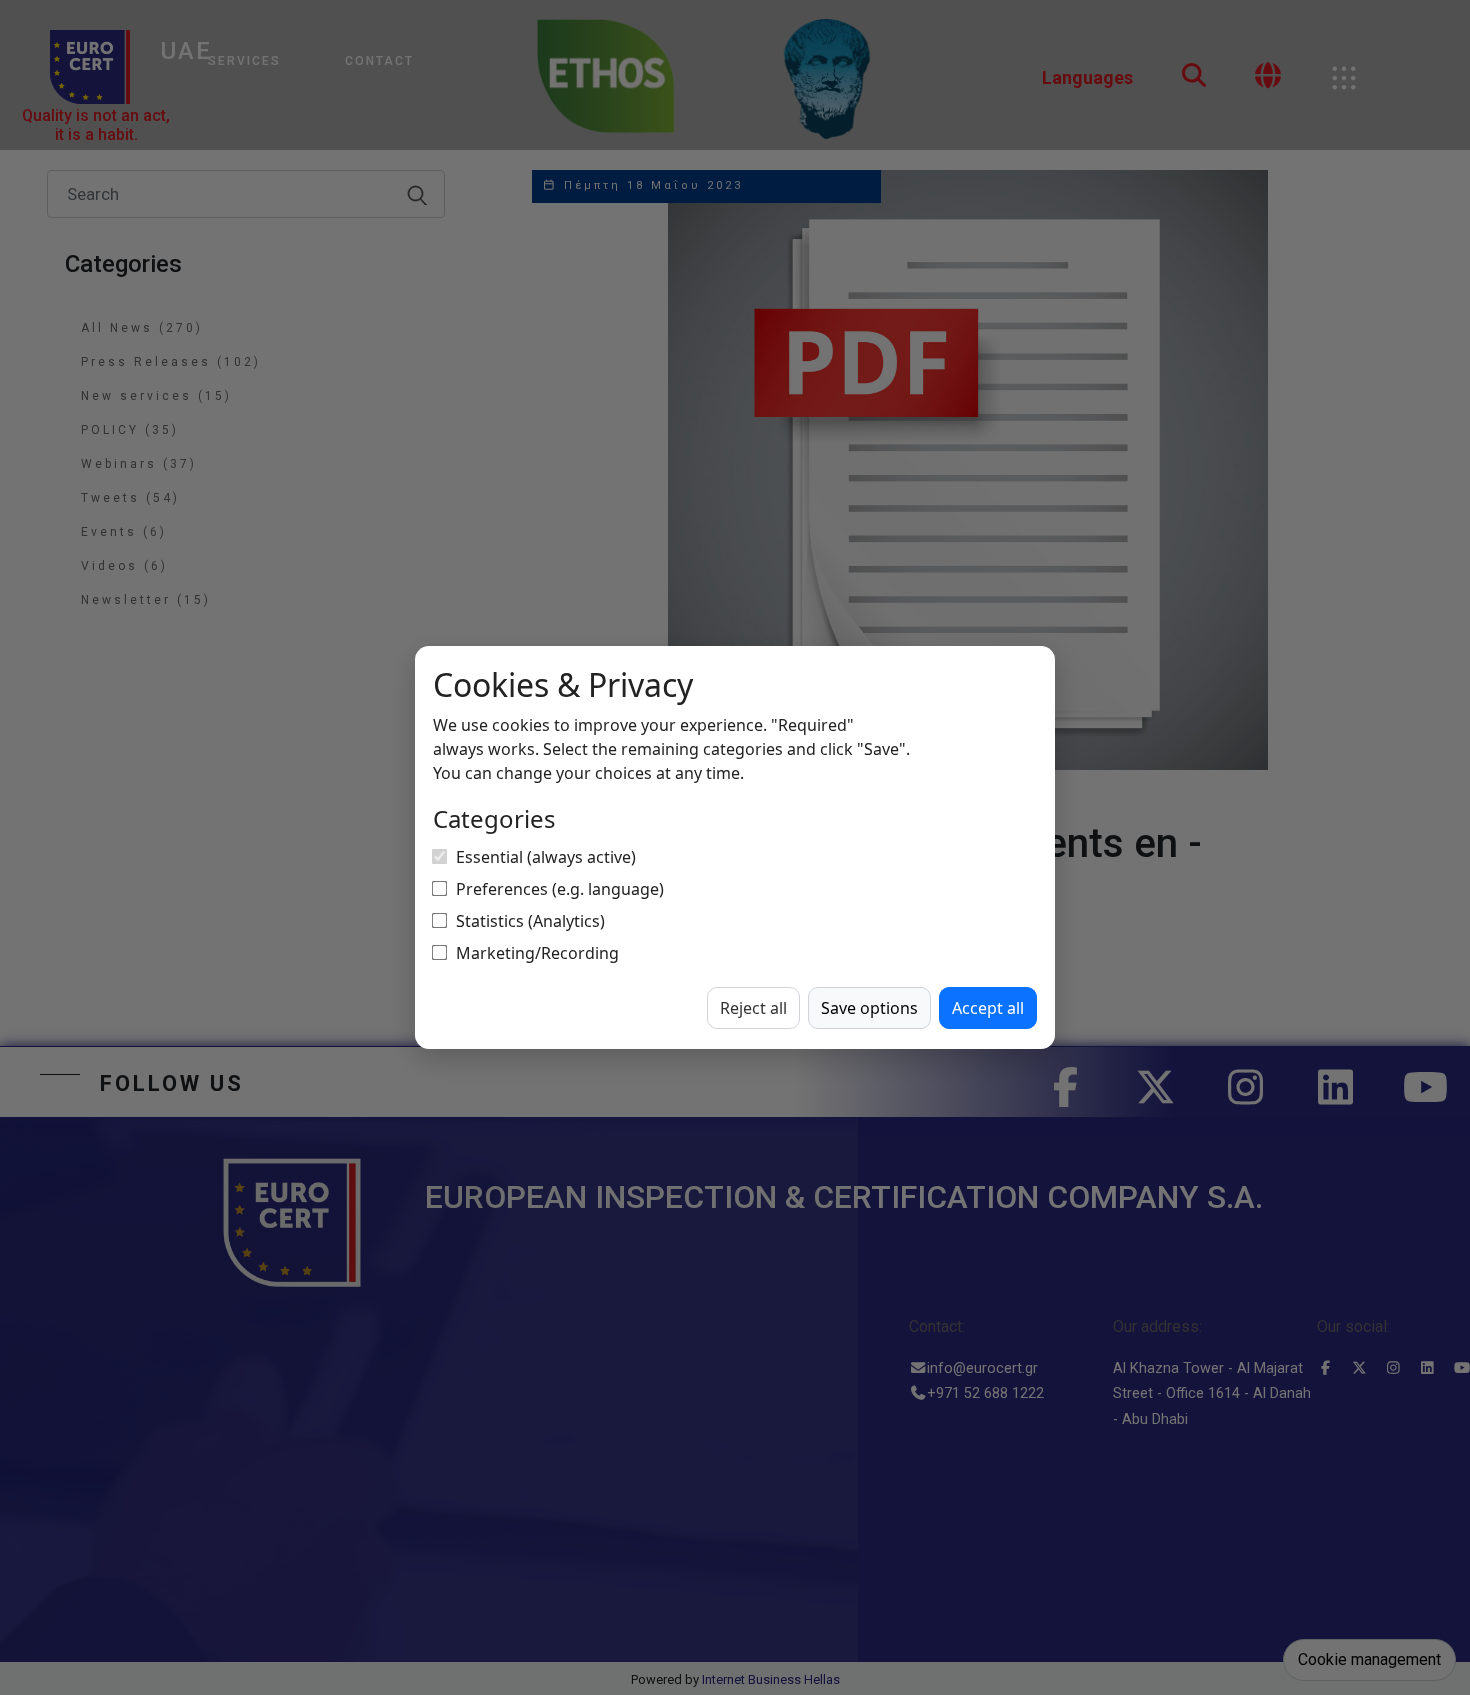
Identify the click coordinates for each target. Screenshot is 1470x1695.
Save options (869, 1008)
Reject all (753, 1008)
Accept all (988, 1008)
